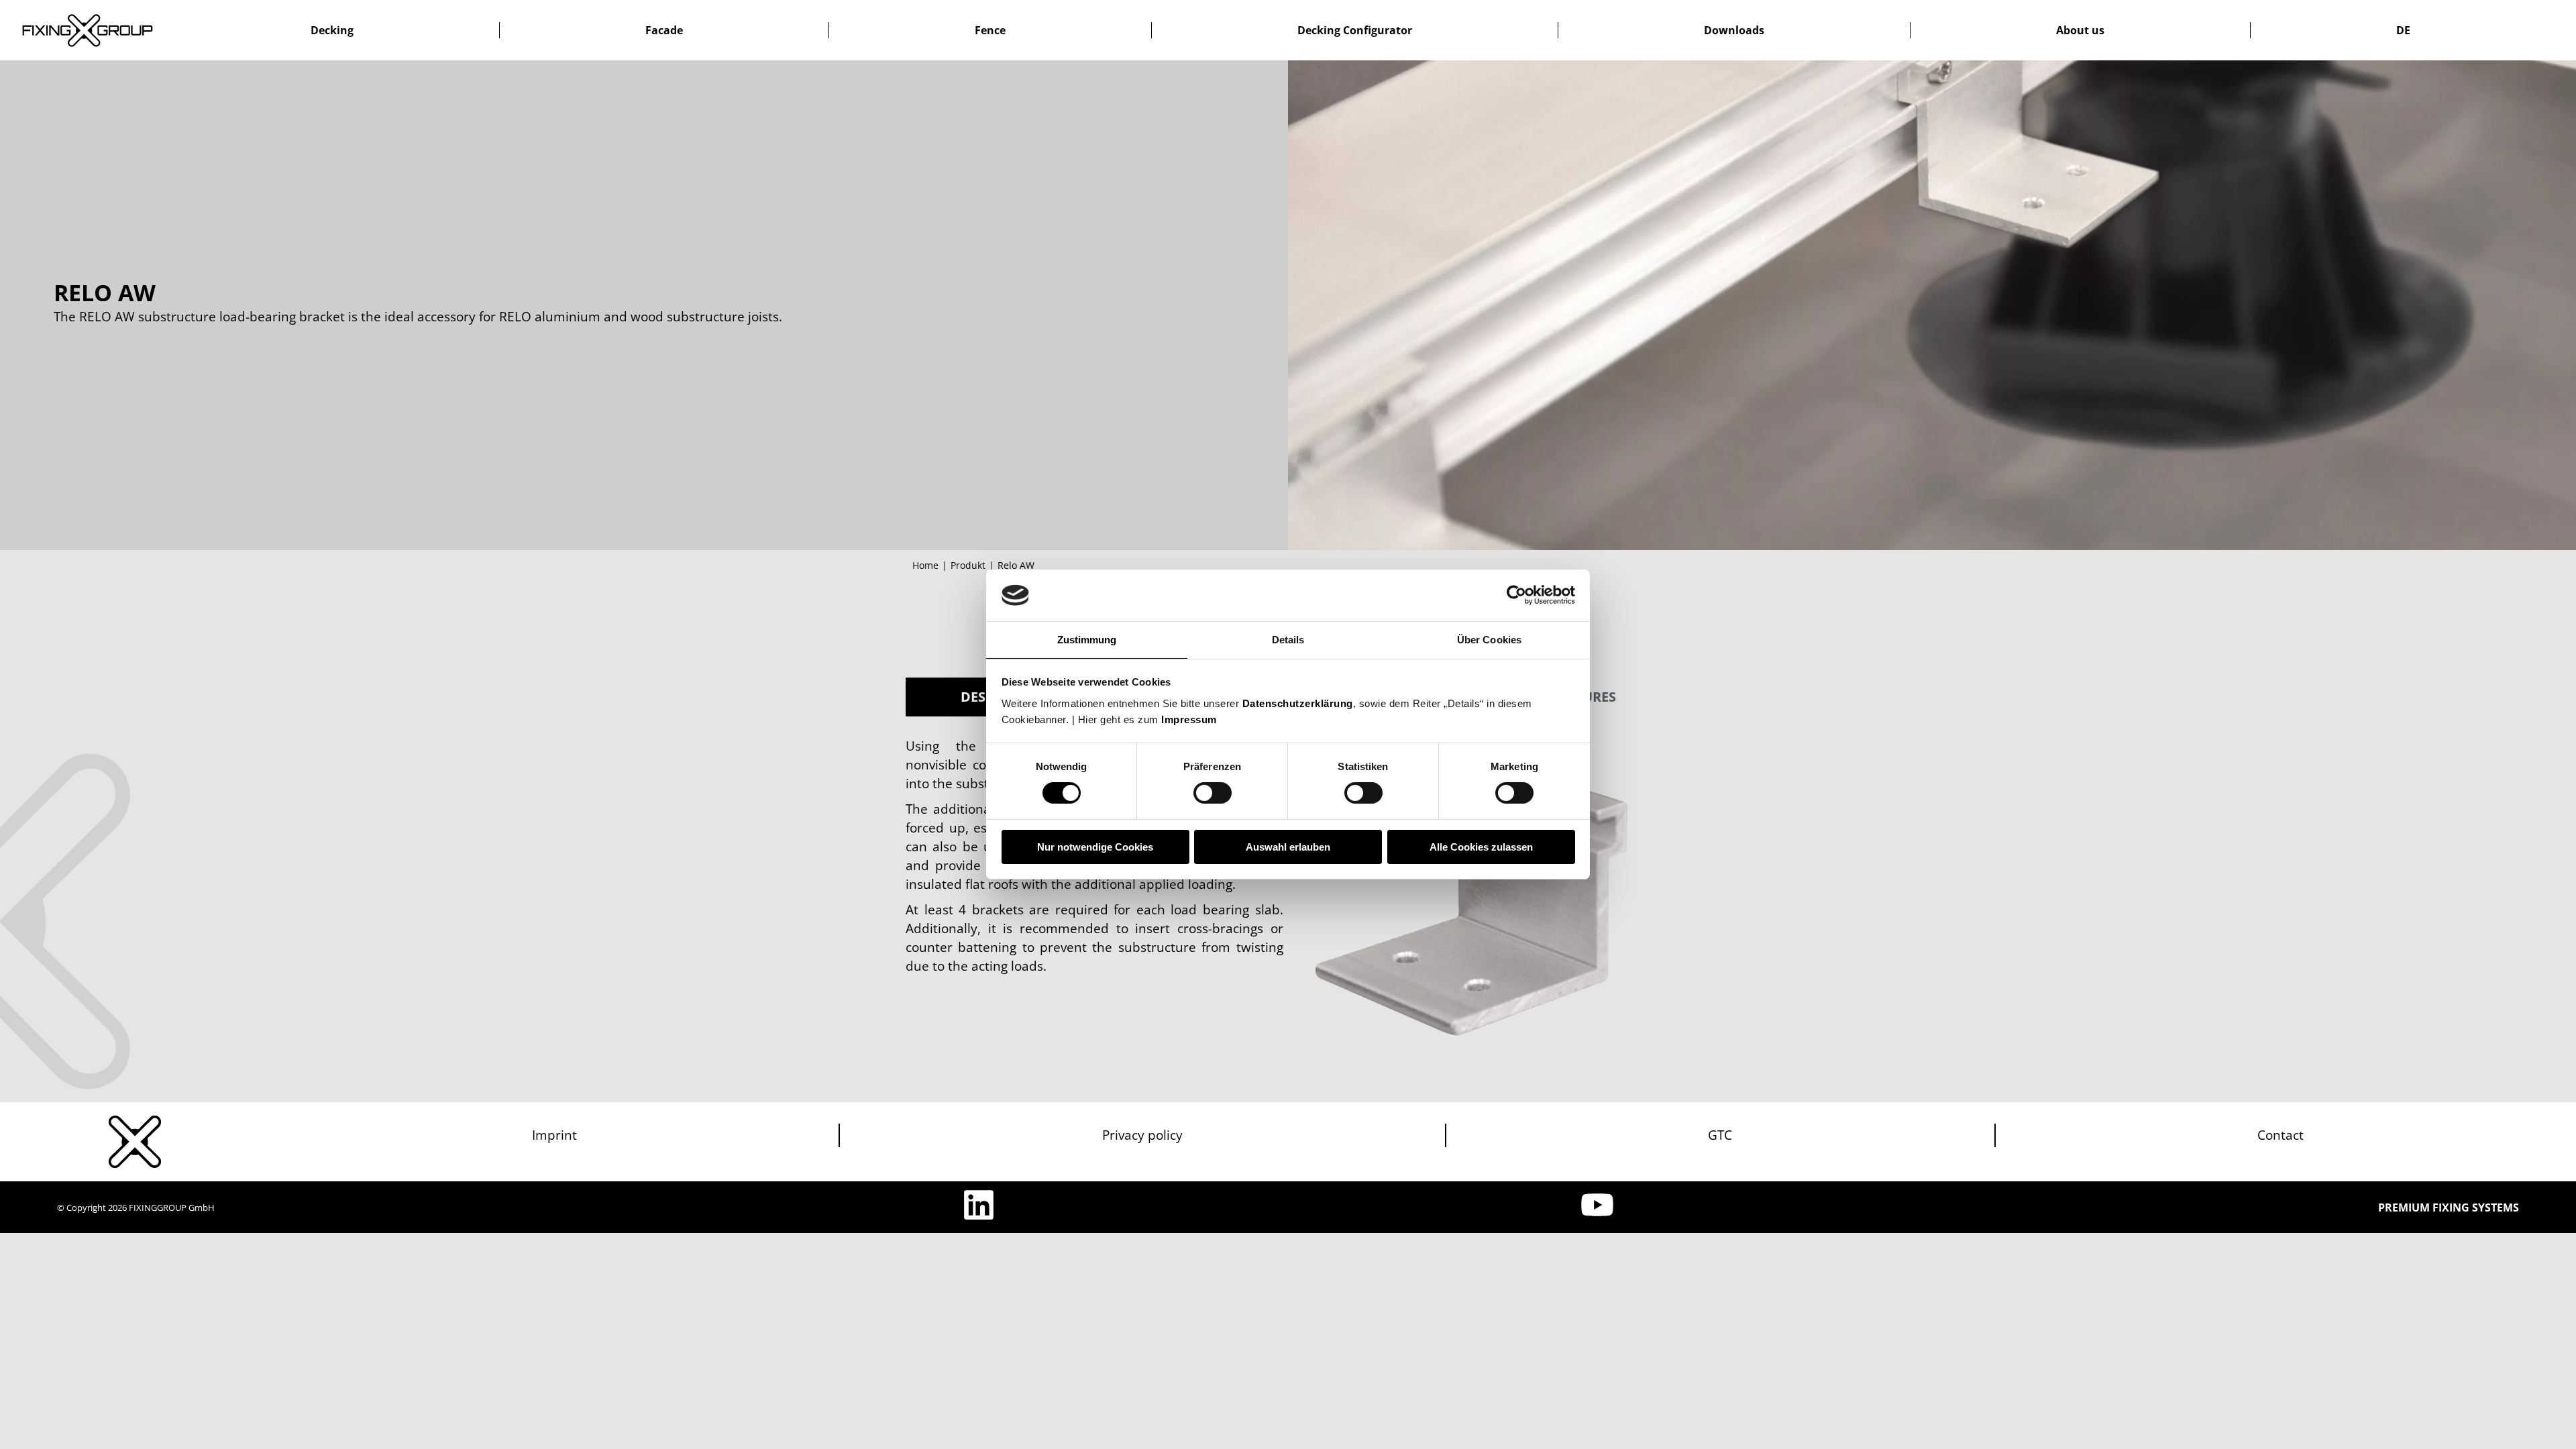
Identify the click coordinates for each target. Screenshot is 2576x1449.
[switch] (1213, 793)
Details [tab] (1288, 640)
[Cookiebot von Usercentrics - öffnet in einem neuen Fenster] (1516, 595)
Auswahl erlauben (1288, 847)
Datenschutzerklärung (1298, 703)
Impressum (1189, 719)
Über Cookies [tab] (1489, 640)
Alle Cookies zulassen (1481, 847)
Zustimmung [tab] (1087, 640)
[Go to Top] (2556, 1429)
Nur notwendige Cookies (1095, 847)
